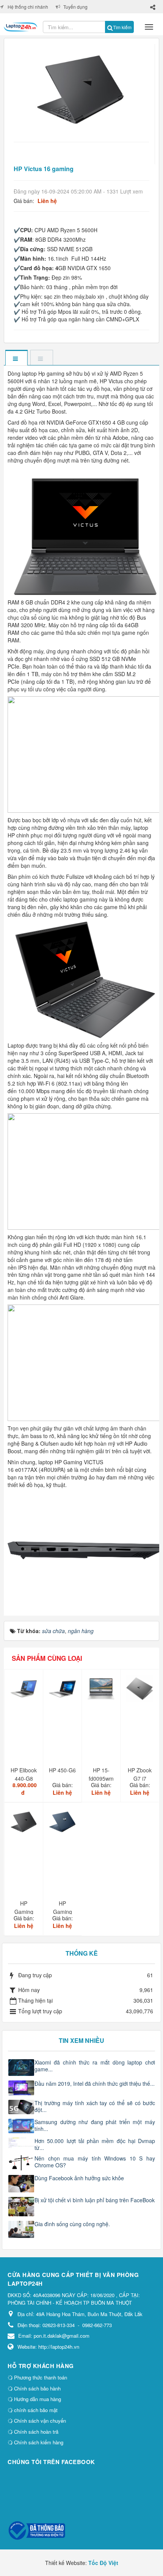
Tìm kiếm (122, 27)
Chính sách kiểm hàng (38, 2442)
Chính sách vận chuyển (39, 2421)
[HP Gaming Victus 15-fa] (63, 1825)
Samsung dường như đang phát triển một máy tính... (95, 2125)
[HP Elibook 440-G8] (25, 1692)
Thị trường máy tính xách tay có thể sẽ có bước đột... (95, 2106)
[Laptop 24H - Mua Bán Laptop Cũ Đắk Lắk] (20, 24)
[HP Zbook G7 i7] (141, 1692)
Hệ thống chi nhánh (28, 7)
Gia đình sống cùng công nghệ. (72, 2224)
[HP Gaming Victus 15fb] (25, 1825)
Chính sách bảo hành (37, 2388)
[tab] (16, 358)
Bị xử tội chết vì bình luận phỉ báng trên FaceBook (95, 2200)
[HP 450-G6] (63, 1692)
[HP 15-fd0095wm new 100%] (102, 1692)
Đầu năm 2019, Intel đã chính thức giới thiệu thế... (95, 2083)
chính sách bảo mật (35, 2410)
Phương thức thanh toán (40, 2377)
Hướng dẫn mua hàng (37, 2399)
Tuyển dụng (75, 7)
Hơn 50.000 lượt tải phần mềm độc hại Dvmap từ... (95, 2144)
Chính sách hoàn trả (35, 2432)
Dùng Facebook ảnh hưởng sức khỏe (79, 2178)
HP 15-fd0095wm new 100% (101, 1778)
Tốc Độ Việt (103, 2563)
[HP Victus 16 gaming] (81, 89)
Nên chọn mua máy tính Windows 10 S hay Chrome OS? (95, 2162)
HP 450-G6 (62, 1770)
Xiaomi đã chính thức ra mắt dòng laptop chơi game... (95, 2066)
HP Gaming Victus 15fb (24, 1912)
